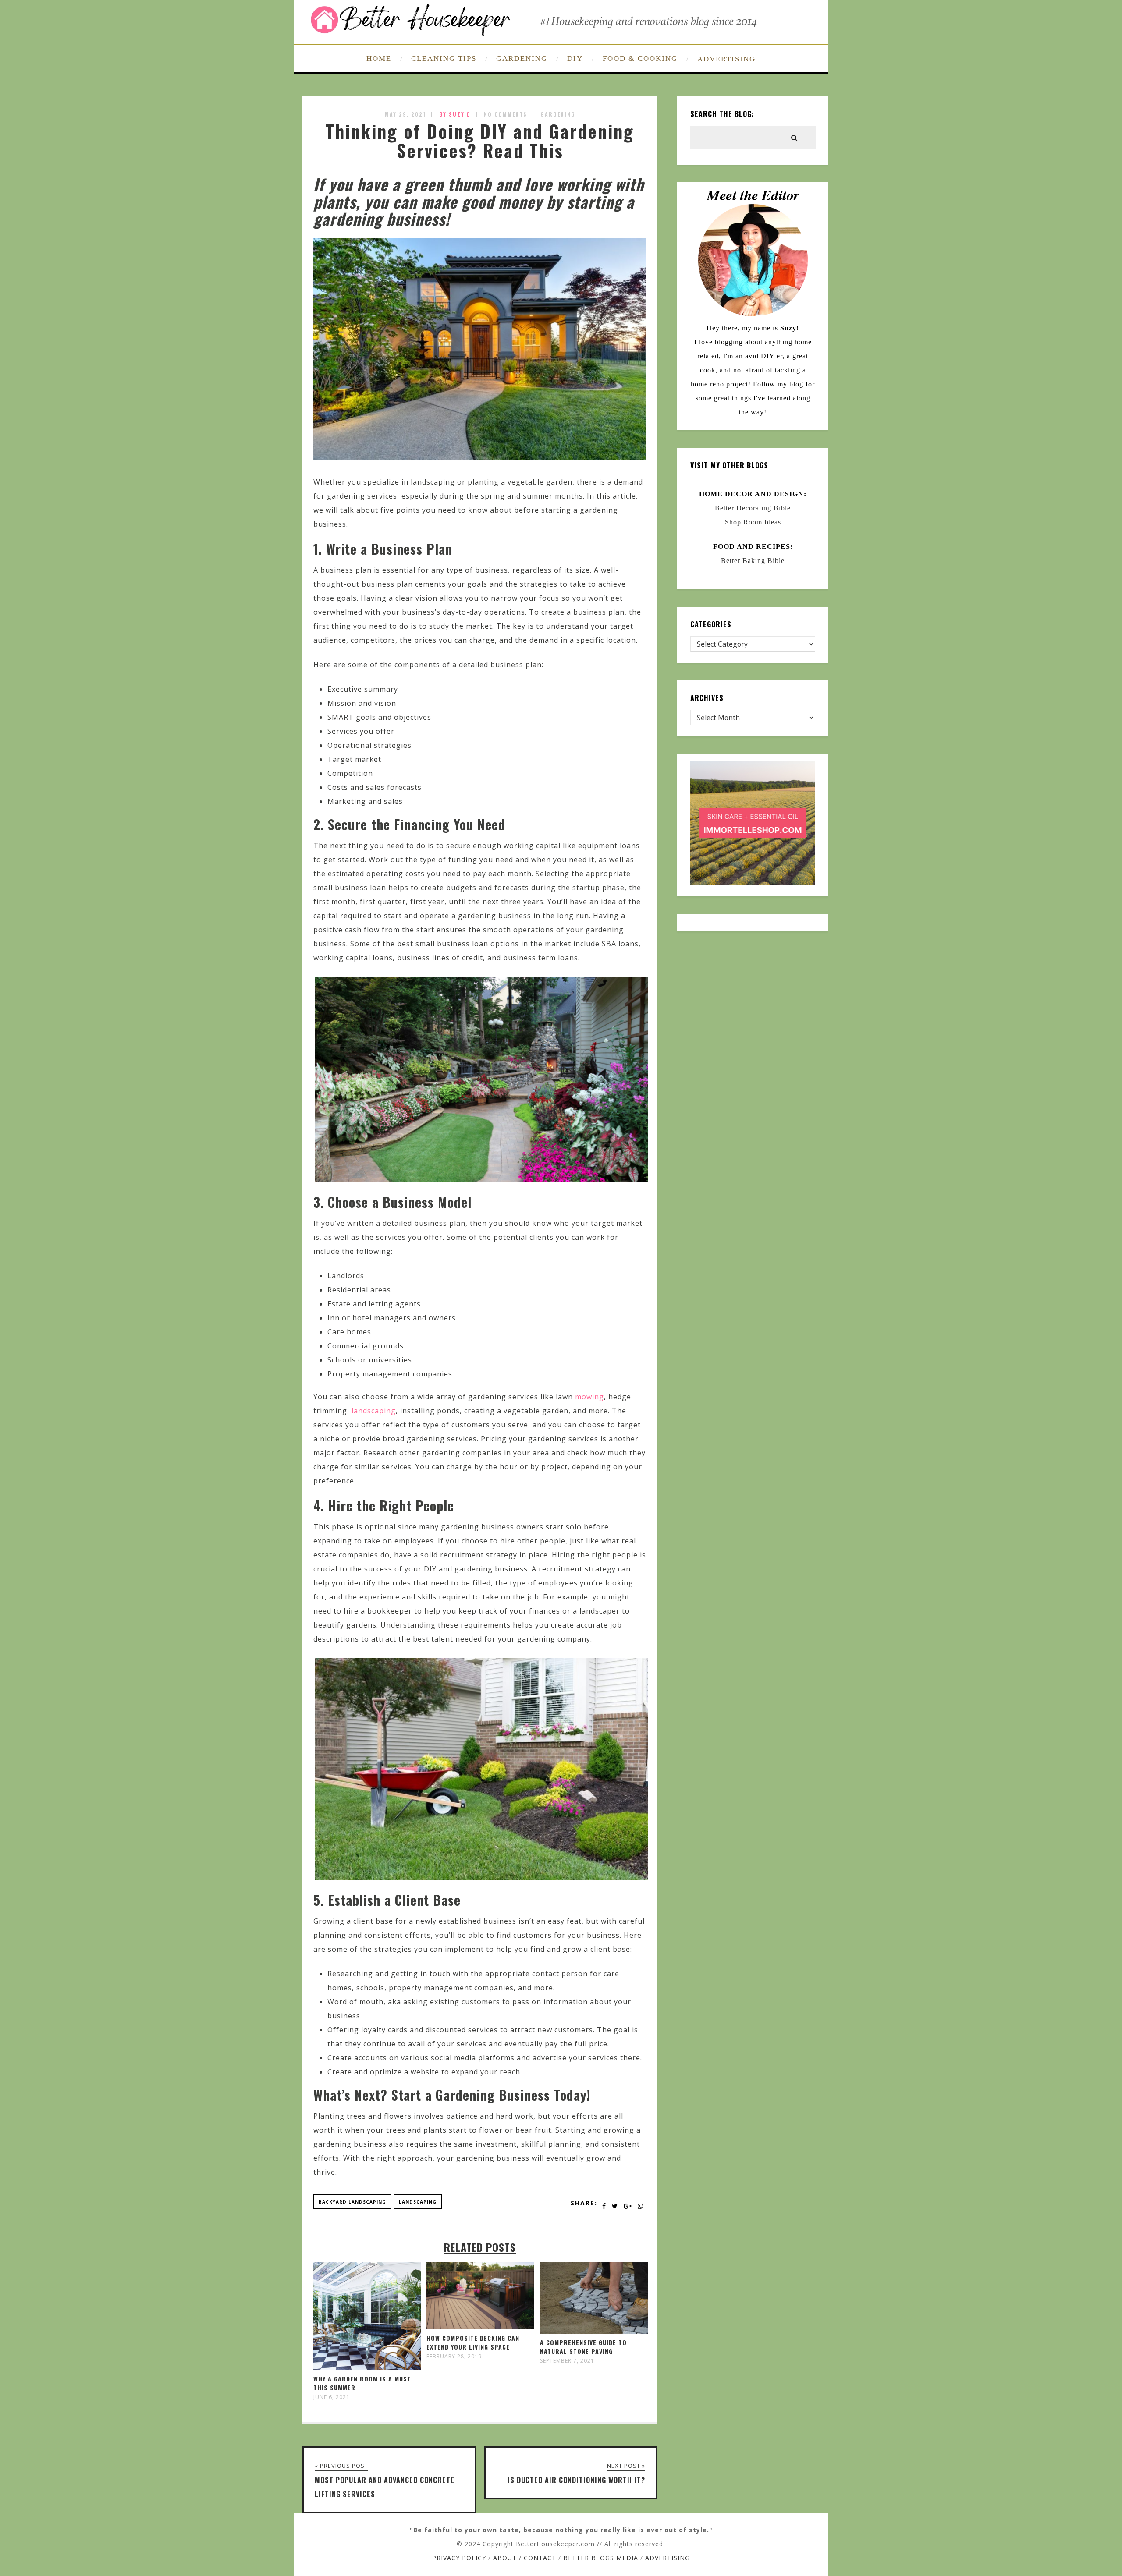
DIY (575, 58)
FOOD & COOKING (640, 58)
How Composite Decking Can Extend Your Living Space (473, 2342)
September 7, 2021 (567, 2361)
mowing (589, 1397)
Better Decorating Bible (753, 508)
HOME (379, 58)
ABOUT (505, 2558)
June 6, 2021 (332, 2397)
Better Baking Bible (753, 561)
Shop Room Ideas (753, 522)
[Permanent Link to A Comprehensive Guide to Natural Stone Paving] (594, 2331)
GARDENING (522, 58)
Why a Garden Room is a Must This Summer (362, 2383)
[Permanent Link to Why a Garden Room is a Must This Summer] (367, 2367)
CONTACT (540, 2558)
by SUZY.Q (455, 114)
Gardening (558, 114)
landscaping (374, 1411)
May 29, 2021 (405, 114)
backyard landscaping (352, 2202)
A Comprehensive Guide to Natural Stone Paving (583, 2347)
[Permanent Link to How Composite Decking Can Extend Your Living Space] (480, 2327)
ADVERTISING (726, 59)
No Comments (506, 114)
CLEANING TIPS (444, 58)
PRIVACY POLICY (459, 2558)
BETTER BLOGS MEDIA (601, 2558)
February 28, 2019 (454, 2357)
